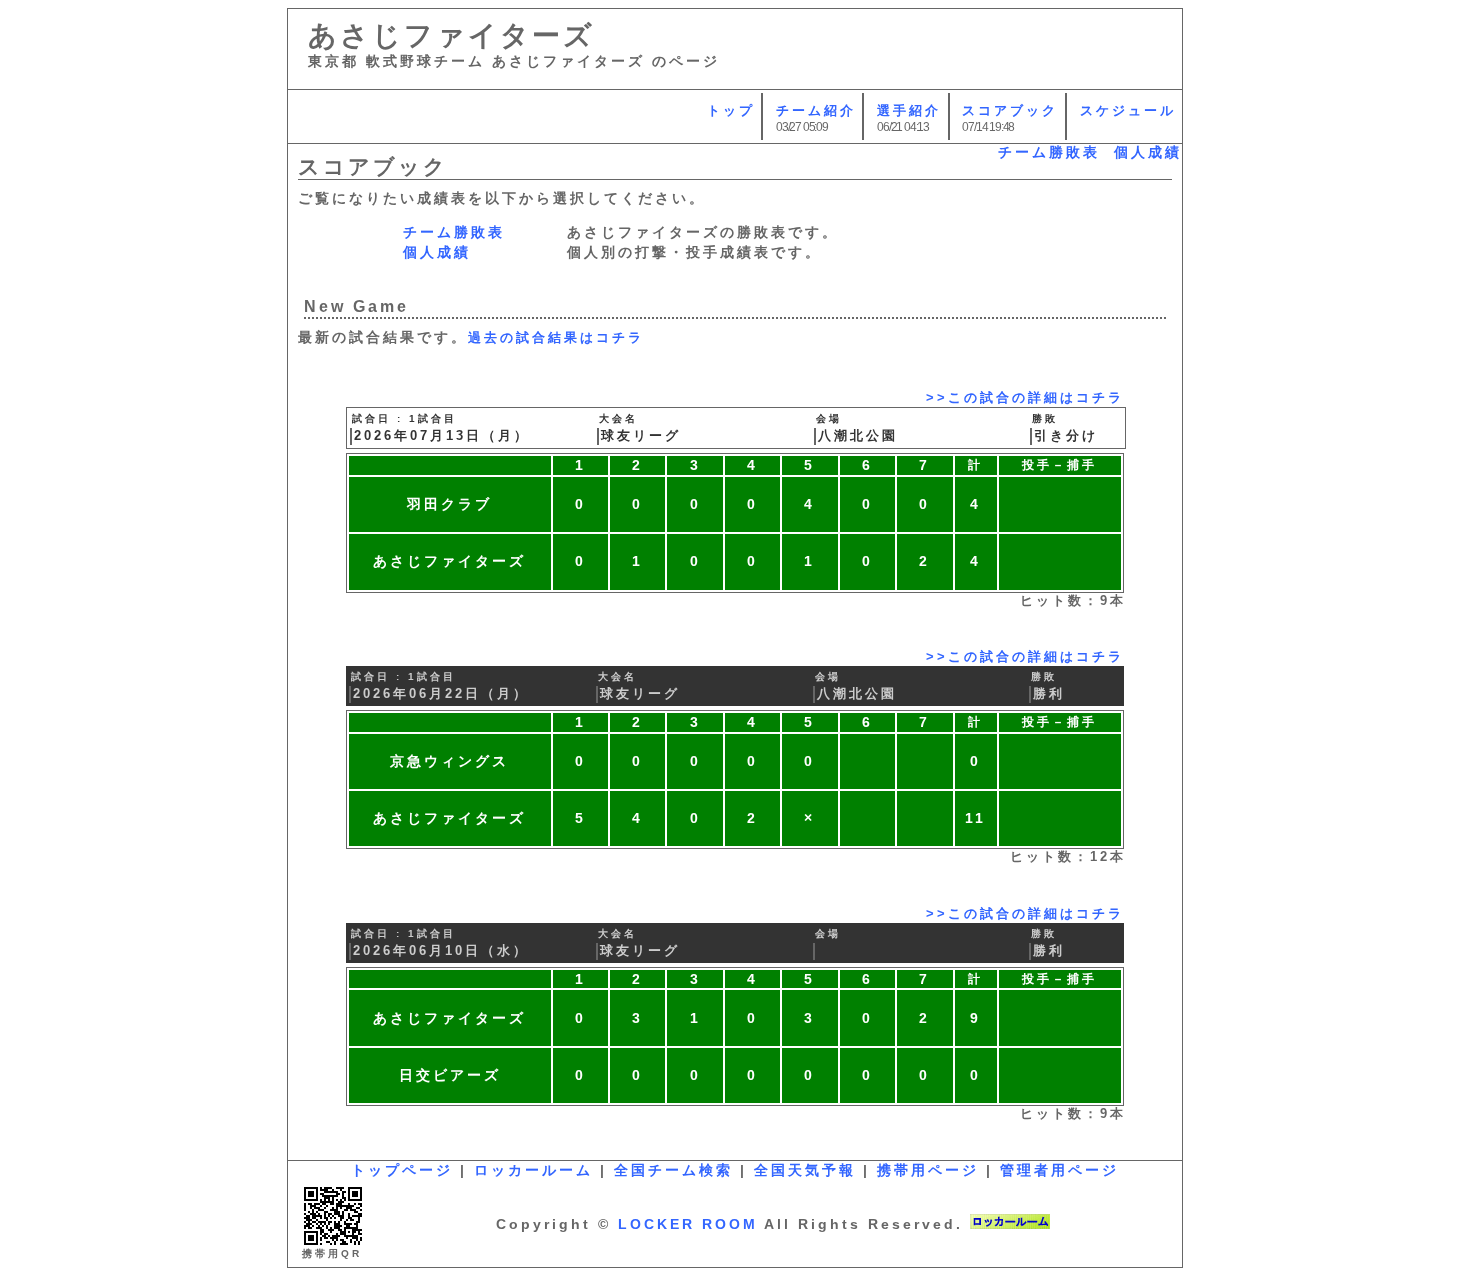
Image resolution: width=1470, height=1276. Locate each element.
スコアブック (1010, 110)
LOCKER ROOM (688, 1224)
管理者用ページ (1059, 1170)
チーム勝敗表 (1049, 152)
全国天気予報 (805, 1170)
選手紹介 (909, 110)
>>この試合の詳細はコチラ (1025, 398)
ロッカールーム (533, 1170)
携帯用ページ (928, 1170)
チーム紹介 (816, 110)
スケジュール (1128, 110)
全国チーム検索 (673, 1170)
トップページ (402, 1170)
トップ (731, 110)
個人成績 (1148, 152)
